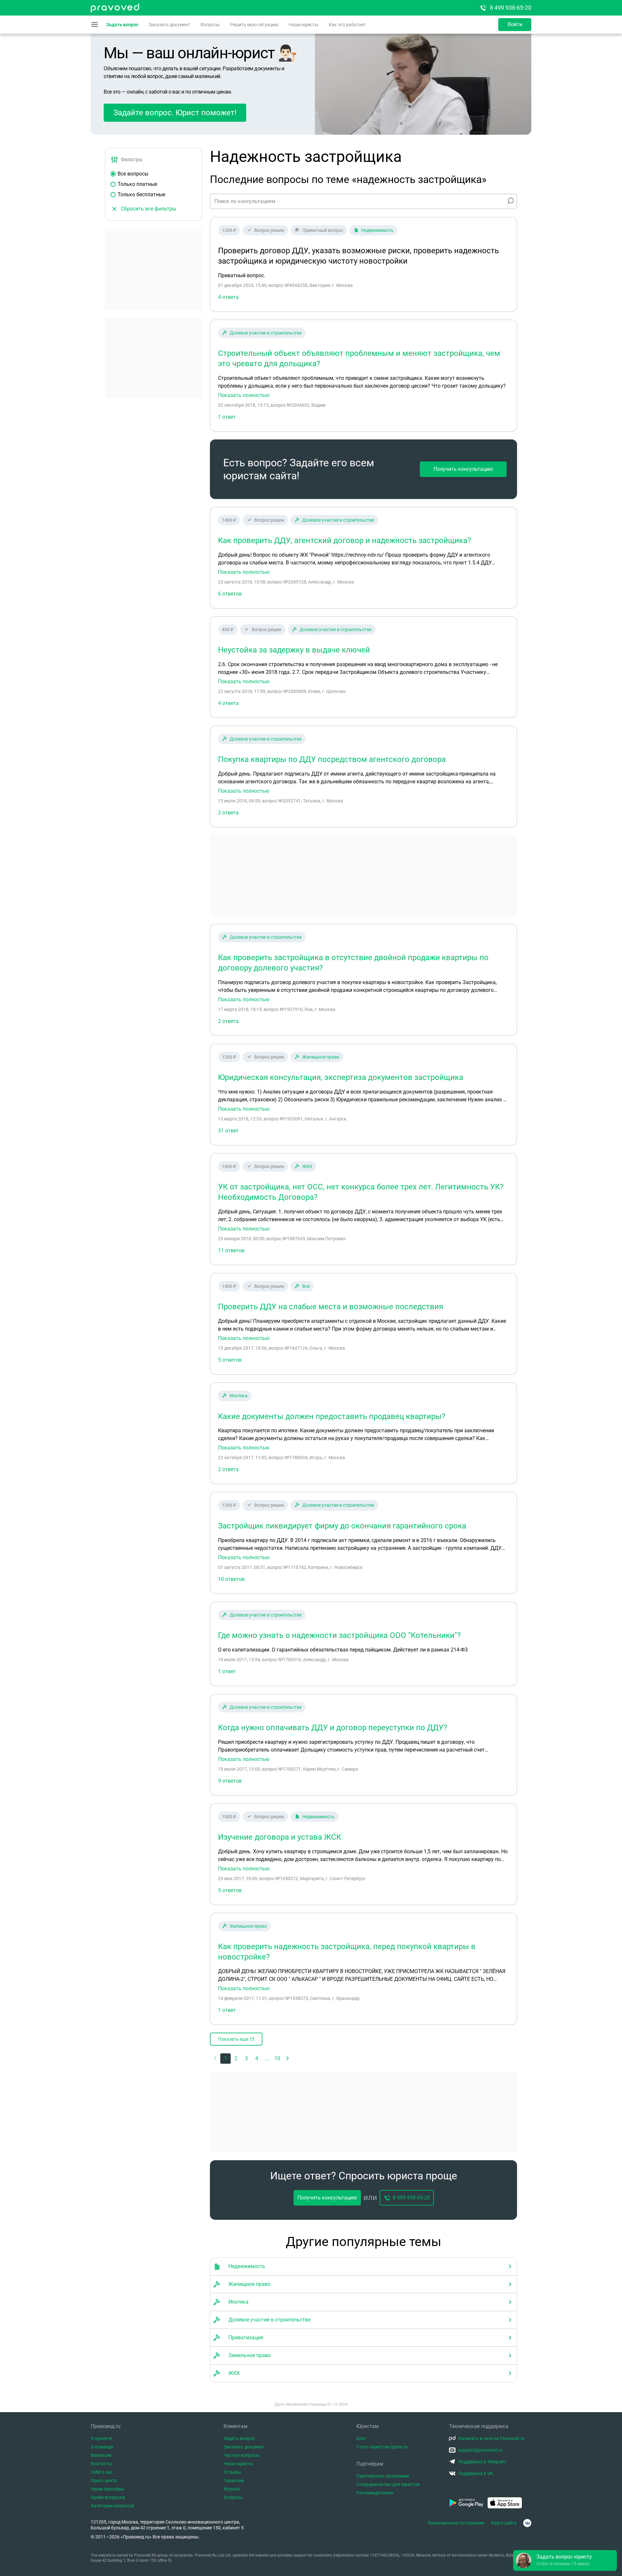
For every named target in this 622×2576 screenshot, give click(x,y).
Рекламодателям (375, 2493)
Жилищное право (321, 1057)
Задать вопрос (122, 25)
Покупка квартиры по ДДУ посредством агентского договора (332, 759)
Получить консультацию (463, 469)
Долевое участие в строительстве (266, 333)
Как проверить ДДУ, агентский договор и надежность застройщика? (345, 540)
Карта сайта (504, 2523)
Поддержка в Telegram (482, 2462)
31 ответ (228, 1131)
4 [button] (257, 2058)
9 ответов (230, 1781)
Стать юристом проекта (382, 2447)
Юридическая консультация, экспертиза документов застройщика (341, 1077)
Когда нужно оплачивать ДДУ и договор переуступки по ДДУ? (333, 1728)
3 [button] (246, 2058)
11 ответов (231, 1250)
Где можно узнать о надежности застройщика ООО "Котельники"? (339, 1635)
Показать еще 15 (236, 2039)
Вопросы (210, 25)
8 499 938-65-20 (511, 8)
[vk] (527, 2523)
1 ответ (227, 417)
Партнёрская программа (383, 2476)
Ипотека (239, 1396)
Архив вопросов (108, 2497)
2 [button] (236, 2058)
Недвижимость (377, 230)
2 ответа (228, 813)
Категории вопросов (112, 2506)
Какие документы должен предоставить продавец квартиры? (332, 1416)
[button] (288, 2059)
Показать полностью (244, 395)
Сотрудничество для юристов (388, 2484)
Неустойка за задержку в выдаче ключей (294, 650)
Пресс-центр (104, 2480)
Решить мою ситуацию (254, 25)
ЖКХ (307, 1166)
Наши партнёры (108, 2489)
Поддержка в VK (476, 2473)
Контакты (101, 2464)
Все (306, 1286)
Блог (361, 2438)
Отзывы (232, 2472)
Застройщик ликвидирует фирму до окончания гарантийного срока (342, 1526)
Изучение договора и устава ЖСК (280, 1837)
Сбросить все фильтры (149, 209)
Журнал (232, 2489)
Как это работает (347, 25)
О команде (102, 2447)
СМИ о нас (102, 2472)
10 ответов (231, 1579)
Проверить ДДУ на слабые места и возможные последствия (331, 1307)
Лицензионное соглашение (456, 2523)
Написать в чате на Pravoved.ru (491, 2438)
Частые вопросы (242, 2455)
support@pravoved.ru (480, 2450)
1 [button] (226, 2058)
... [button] (267, 2058)
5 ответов (230, 1360)
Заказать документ (169, 25)
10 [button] (277, 2058)
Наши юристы (304, 25)
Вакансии (101, 2455)
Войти (515, 24)
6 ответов (230, 594)
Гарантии (234, 2480)
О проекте (101, 2438)
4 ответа (228, 703)
